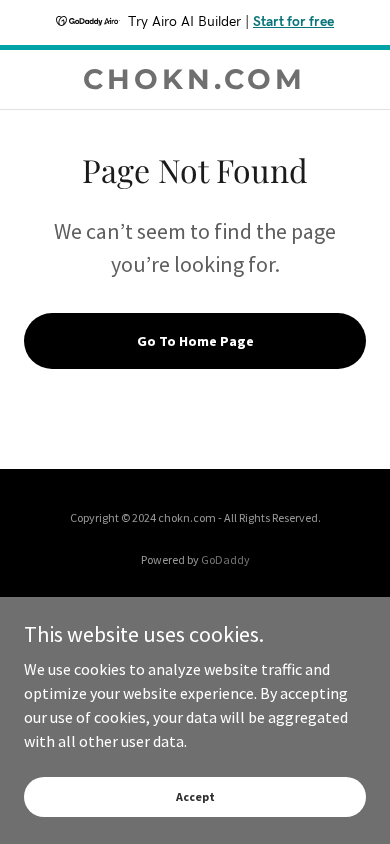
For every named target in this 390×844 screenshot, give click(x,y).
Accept (195, 796)
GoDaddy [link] (225, 559)
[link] (194, 79)
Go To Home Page (195, 341)
